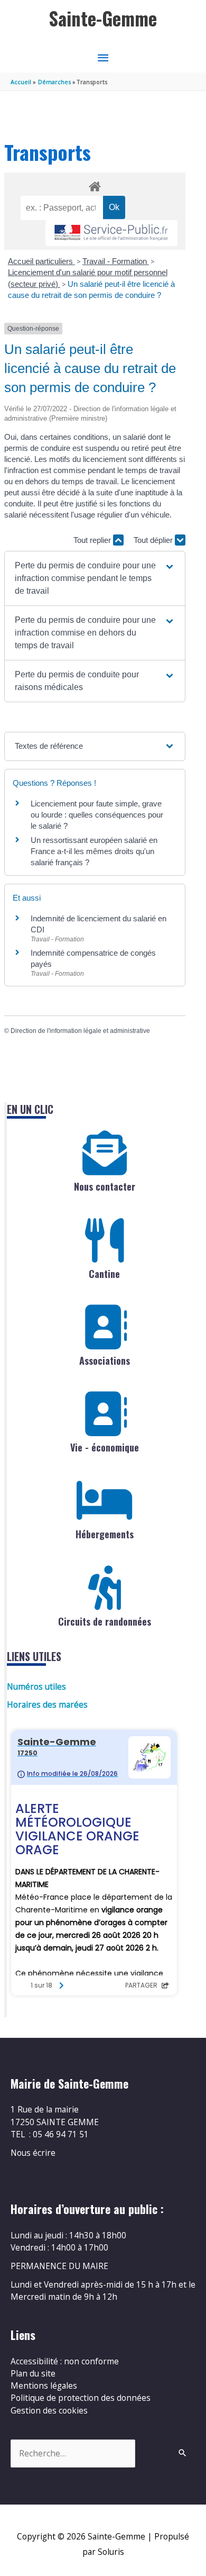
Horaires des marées (47, 1704)
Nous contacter (105, 1186)
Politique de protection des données (81, 2398)
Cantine (104, 1274)
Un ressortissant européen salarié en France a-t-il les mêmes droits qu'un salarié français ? (94, 851)
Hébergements (105, 1534)
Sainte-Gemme (103, 18)
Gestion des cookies (49, 2410)
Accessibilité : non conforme (65, 2361)
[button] (95, 578)
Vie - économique (105, 1447)
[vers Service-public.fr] (111, 233)
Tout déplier (154, 540)
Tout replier (93, 540)
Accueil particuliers (41, 261)
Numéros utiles (36, 1686)
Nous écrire (33, 2153)
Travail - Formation (116, 261)
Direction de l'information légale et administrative (80, 1031)
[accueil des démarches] (95, 185)
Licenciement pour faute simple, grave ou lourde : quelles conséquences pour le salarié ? (97, 815)
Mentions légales (44, 2385)
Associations (105, 1360)
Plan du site (33, 2373)
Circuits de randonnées (105, 1621)
